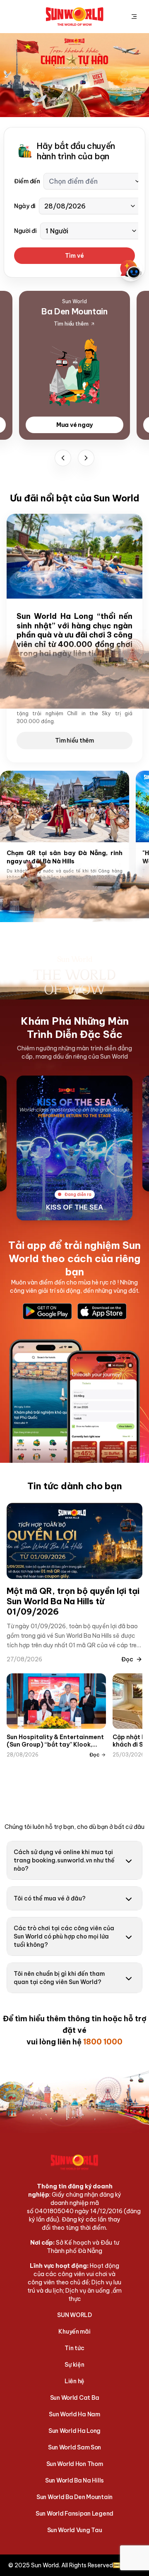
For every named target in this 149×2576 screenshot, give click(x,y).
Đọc (127, 1659)
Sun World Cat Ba (75, 2398)
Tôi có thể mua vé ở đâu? (50, 1898)
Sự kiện (74, 2365)
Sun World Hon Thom (75, 2464)
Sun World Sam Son (74, 2447)
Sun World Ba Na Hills (74, 2480)
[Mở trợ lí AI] (131, 270)
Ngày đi (25, 206)
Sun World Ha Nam (74, 2414)
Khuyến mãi (74, 2332)
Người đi (25, 231)
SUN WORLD (74, 2315)
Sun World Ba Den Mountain (74, 2497)
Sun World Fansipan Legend (74, 2514)
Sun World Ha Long (74, 2431)
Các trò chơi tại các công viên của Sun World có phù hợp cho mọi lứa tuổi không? (64, 1936)
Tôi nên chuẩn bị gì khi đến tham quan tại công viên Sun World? (59, 1978)
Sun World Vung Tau (75, 2530)
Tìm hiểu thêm (74, 740)
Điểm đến (27, 181)
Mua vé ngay (74, 425)
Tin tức (74, 2348)
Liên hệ (74, 2381)
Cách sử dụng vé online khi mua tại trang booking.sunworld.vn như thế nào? (64, 1860)
